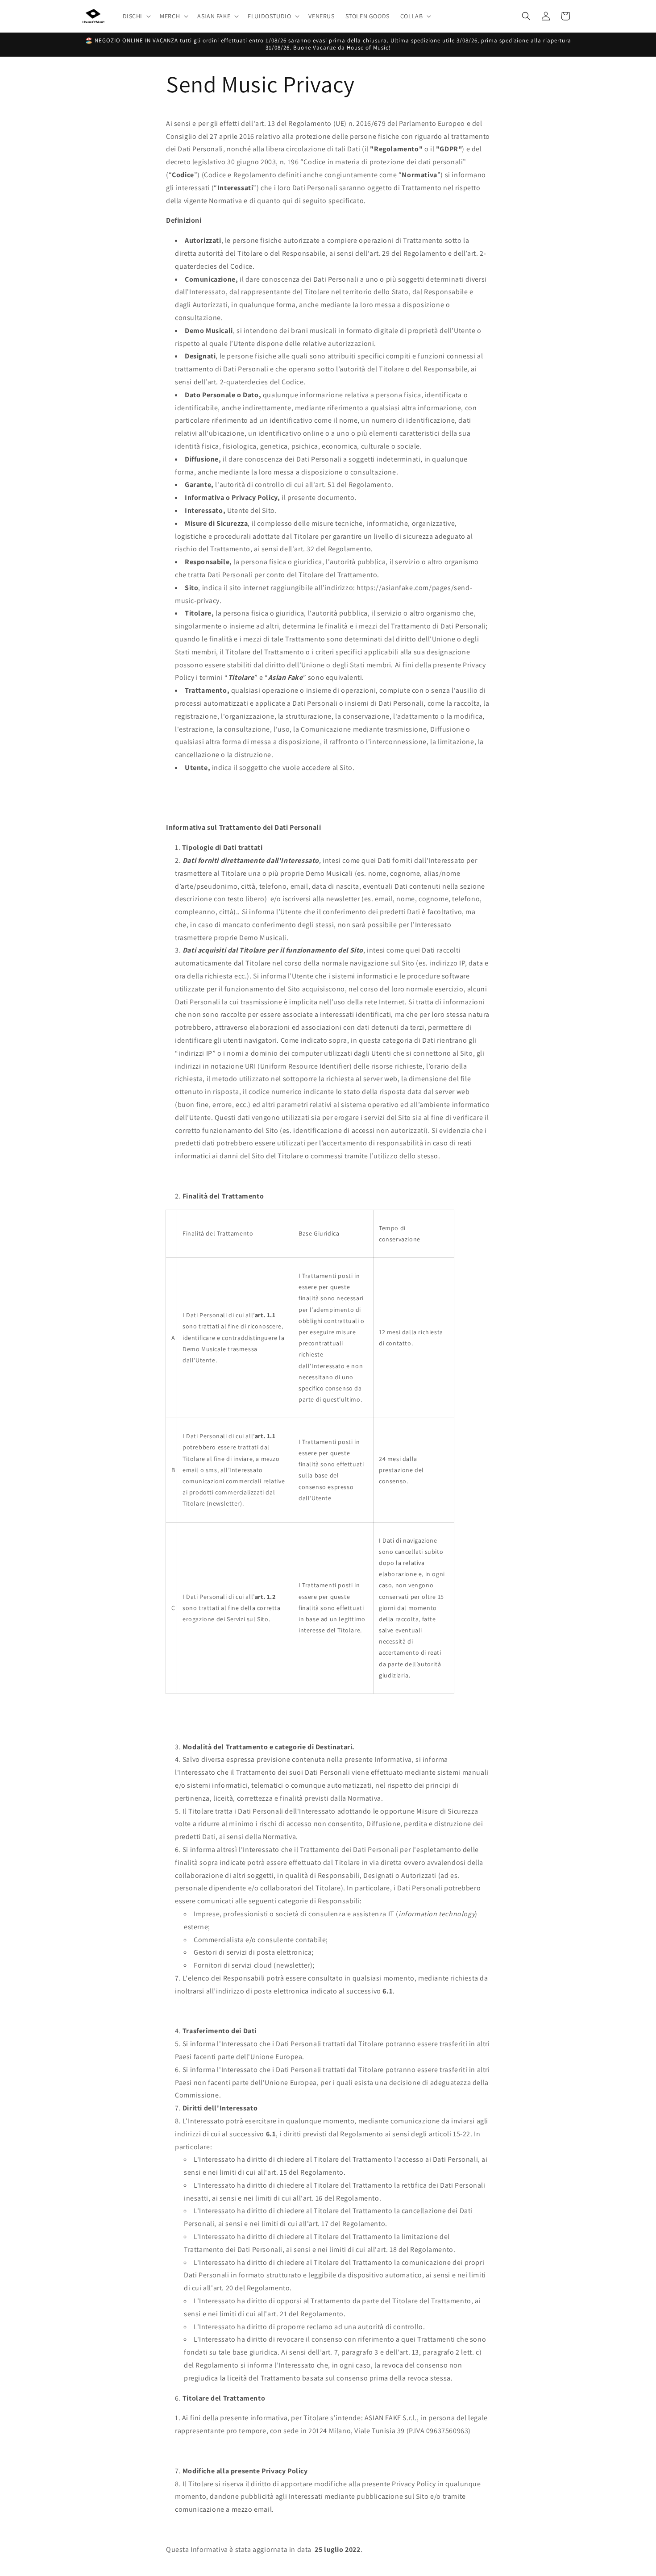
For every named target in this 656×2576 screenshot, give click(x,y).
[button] (136, 16)
